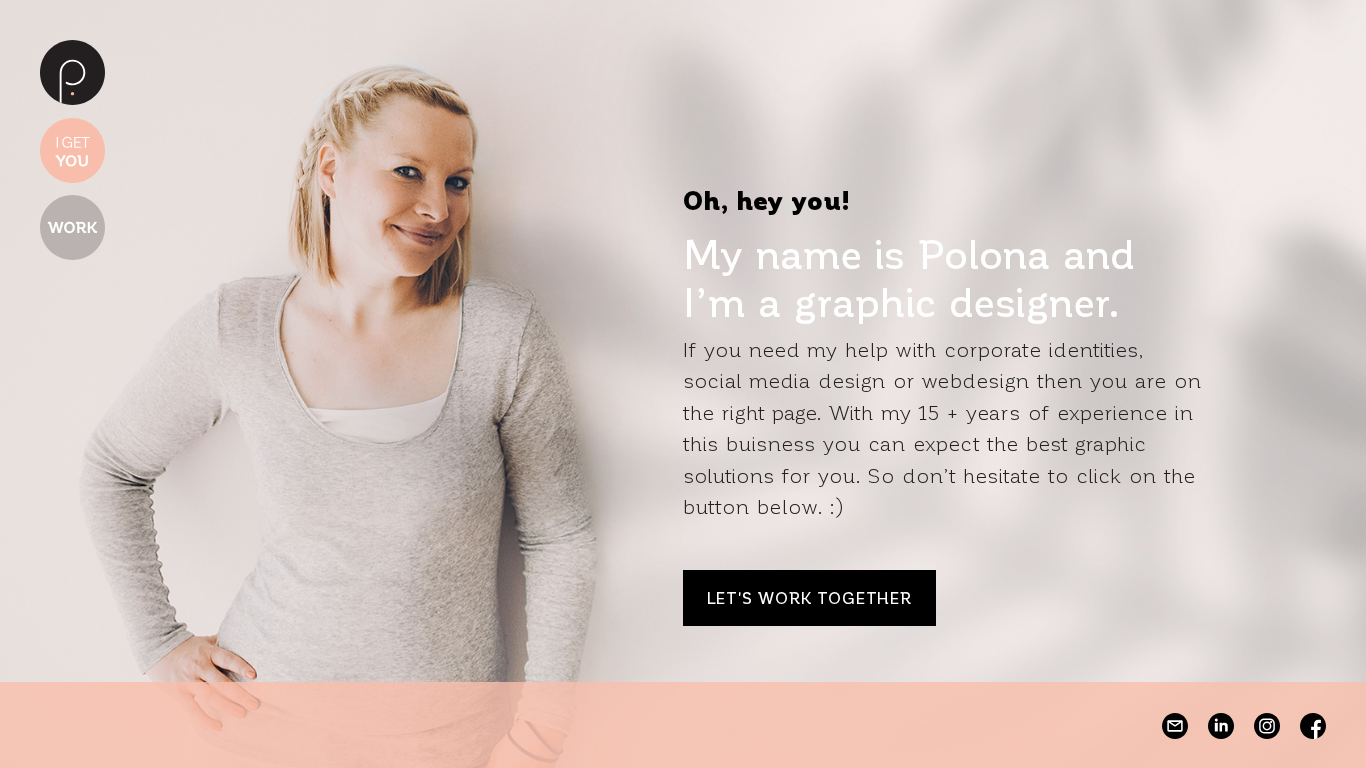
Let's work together (809, 597)
